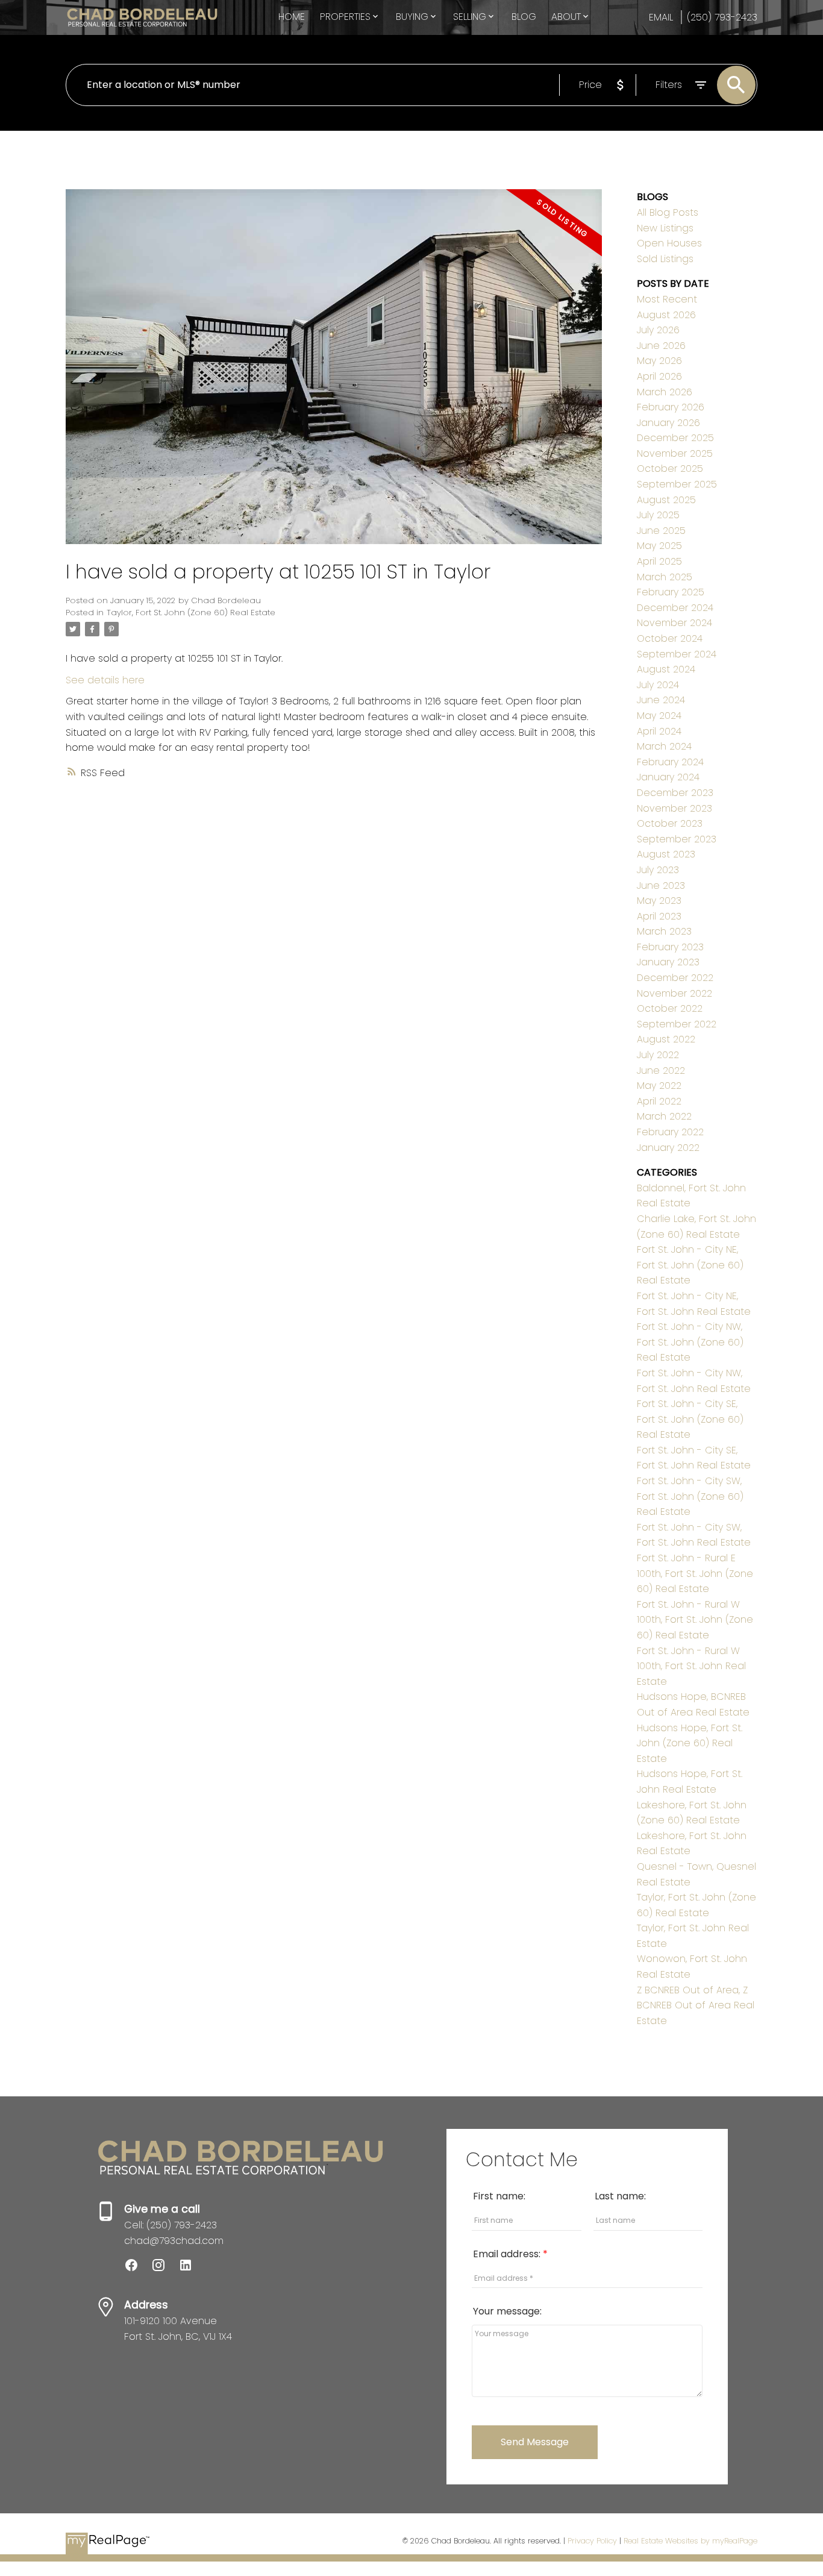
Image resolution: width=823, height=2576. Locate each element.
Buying (412, 17)
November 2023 (674, 808)
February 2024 (670, 762)
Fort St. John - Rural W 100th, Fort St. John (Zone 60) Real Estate (695, 1620)
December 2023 (675, 793)
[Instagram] (165, 2269)
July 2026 (658, 330)
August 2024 (666, 669)
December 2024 (675, 608)
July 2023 (658, 870)
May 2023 (659, 901)
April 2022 (659, 1101)
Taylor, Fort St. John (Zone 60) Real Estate (191, 613)
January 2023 (668, 962)
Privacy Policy (592, 2541)
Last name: (620, 2196)
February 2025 (671, 592)
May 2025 (659, 546)
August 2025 (666, 500)
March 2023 (664, 931)
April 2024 (659, 731)
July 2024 (658, 685)
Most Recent (667, 299)
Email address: (508, 2254)
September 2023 (677, 839)
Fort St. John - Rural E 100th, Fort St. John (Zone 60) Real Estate (695, 1573)
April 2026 (659, 376)
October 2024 (670, 638)
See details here (105, 680)
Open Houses (669, 243)
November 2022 (674, 993)
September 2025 (677, 484)
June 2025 (661, 531)
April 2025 (659, 561)
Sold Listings (665, 259)
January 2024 (668, 777)
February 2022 (670, 1132)
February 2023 (670, 947)
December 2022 (675, 978)
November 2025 (675, 453)
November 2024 (674, 623)
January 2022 (668, 1148)
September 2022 (677, 1024)
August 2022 (666, 1039)
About (566, 17)
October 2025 (670, 469)
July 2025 (658, 515)
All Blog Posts (668, 212)
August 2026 (666, 315)
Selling (470, 17)
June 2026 (661, 346)
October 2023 (670, 823)
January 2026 (668, 423)
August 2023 (666, 854)
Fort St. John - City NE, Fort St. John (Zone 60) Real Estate (690, 1265)
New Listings (665, 228)
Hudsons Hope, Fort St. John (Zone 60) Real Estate (690, 1743)
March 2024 (664, 746)
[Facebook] (138, 2269)
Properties (345, 17)
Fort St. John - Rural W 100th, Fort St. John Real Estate (691, 1666)
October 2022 (670, 1008)
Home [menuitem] (292, 17)
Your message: (507, 2311)
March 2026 (665, 392)
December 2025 (675, 438)
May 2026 (659, 361)
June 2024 (661, 700)
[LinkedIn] (190, 2269)
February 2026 (671, 407)
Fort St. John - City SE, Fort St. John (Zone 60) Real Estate (690, 1419)
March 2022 (664, 1116)
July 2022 (658, 1055)
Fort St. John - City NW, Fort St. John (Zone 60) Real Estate (690, 1342)
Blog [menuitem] (524, 17)
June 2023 (661, 885)
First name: (499, 2196)
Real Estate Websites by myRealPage (690, 2541)
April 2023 (659, 916)
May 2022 (659, 1086)
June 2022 (661, 1070)
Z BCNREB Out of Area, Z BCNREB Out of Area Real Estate (696, 2005)
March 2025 (665, 577)
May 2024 (659, 716)
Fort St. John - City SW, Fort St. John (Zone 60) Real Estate (690, 1496)
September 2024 (677, 654)
